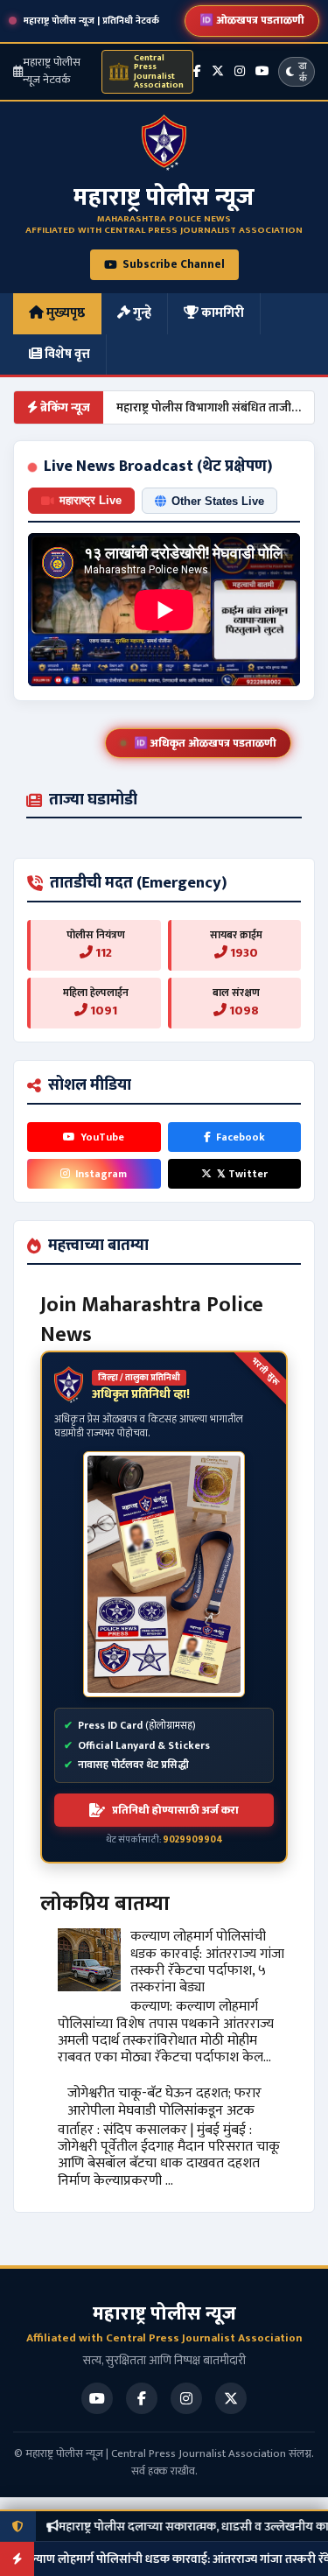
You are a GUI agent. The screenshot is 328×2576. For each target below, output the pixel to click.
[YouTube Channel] (262, 71)
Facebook (241, 1137)
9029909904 (193, 1840)
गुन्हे (141, 313)
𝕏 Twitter (242, 1174)
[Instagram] (240, 71)
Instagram (101, 1174)
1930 (243, 953)
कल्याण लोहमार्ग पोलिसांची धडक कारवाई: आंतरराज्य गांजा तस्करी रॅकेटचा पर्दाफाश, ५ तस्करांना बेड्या (207, 1962)
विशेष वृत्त (66, 354)
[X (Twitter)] (218, 71)
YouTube (102, 1137)
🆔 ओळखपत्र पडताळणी (252, 20)
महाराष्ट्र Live (91, 500)
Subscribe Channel (174, 264)
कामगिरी (221, 313)
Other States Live (218, 501)
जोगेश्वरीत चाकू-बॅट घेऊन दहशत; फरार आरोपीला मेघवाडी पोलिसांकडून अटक (164, 2102)
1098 (243, 1011)
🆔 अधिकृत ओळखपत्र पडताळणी (205, 743)
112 (102, 953)
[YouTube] (97, 2398)
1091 (102, 1011)
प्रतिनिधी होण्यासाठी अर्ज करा (175, 1810)
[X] (231, 2398)
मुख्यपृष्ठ (64, 313)
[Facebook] (197, 71)
